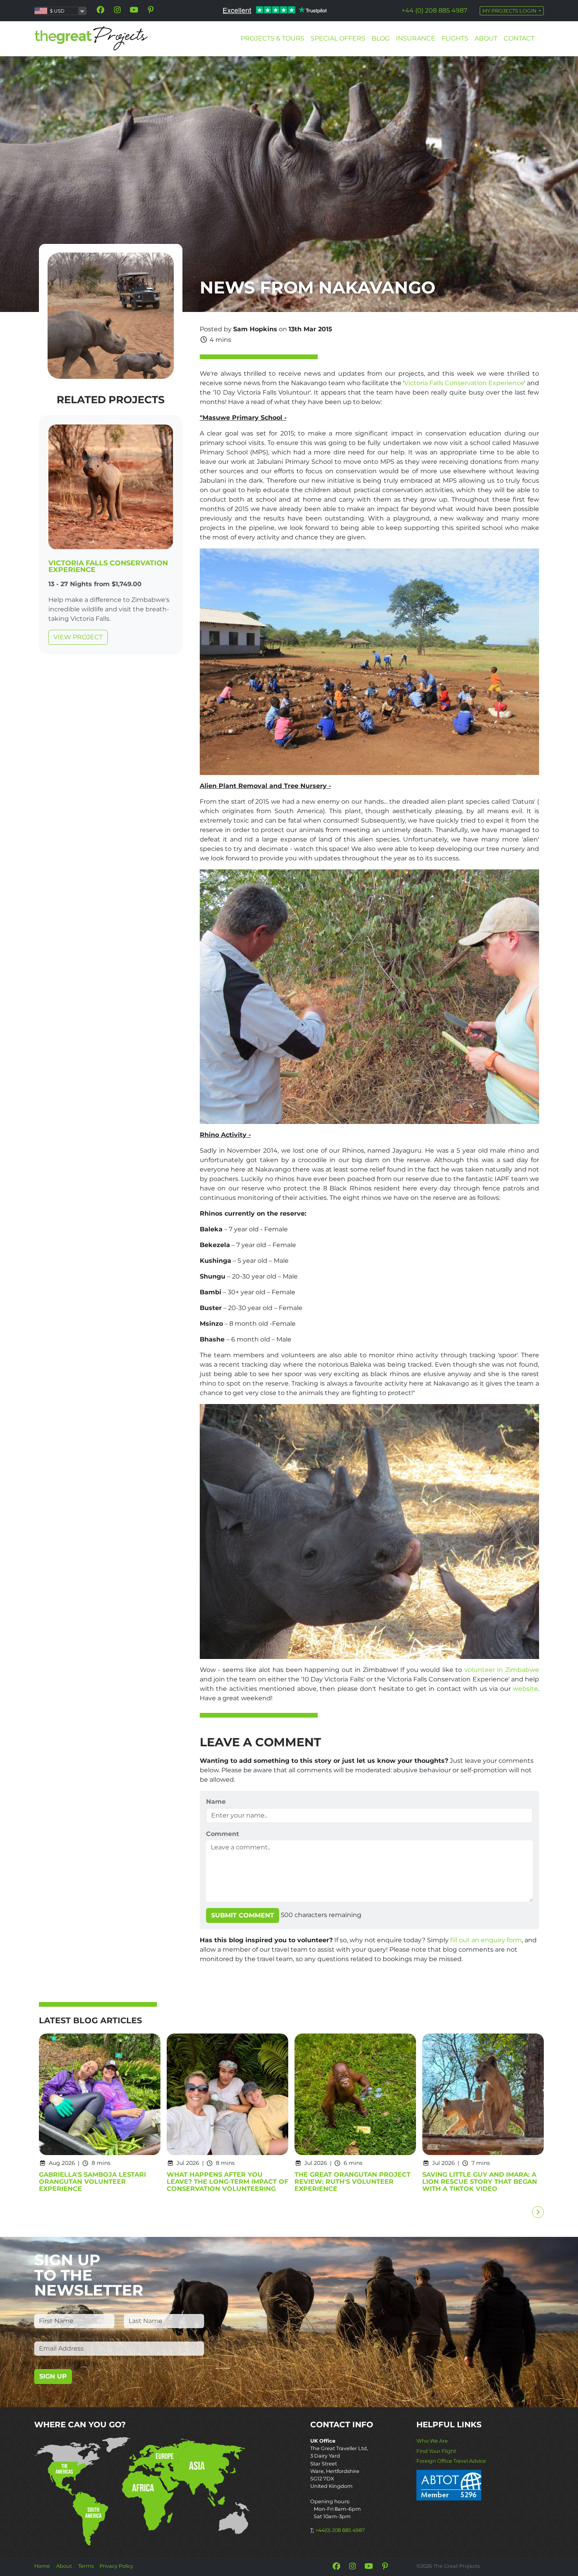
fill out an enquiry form (486, 1940)
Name (216, 1802)
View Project (78, 637)
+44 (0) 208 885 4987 (434, 10)
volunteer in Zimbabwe (502, 1670)
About (486, 38)
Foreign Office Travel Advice (451, 2461)
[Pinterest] (151, 10)
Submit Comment (243, 1915)
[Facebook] (101, 10)
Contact (519, 38)
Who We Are (432, 2441)
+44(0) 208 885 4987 (340, 2530)
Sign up (53, 2376)
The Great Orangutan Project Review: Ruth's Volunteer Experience (353, 2182)
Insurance (416, 38)
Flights (455, 38)
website (525, 1689)
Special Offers (338, 38)
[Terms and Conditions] (449, 2485)
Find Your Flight (436, 2451)
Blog (381, 38)
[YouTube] (134, 10)
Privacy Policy (116, 2566)
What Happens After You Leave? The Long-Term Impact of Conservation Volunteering (227, 2182)
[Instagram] (117, 10)
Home (42, 2566)
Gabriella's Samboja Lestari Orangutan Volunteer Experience (92, 2182)
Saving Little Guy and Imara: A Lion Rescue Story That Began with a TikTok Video (480, 2182)
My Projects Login (510, 11)
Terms (86, 2566)
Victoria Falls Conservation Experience (108, 566)
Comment (223, 1834)
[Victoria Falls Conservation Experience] (111, 488)
